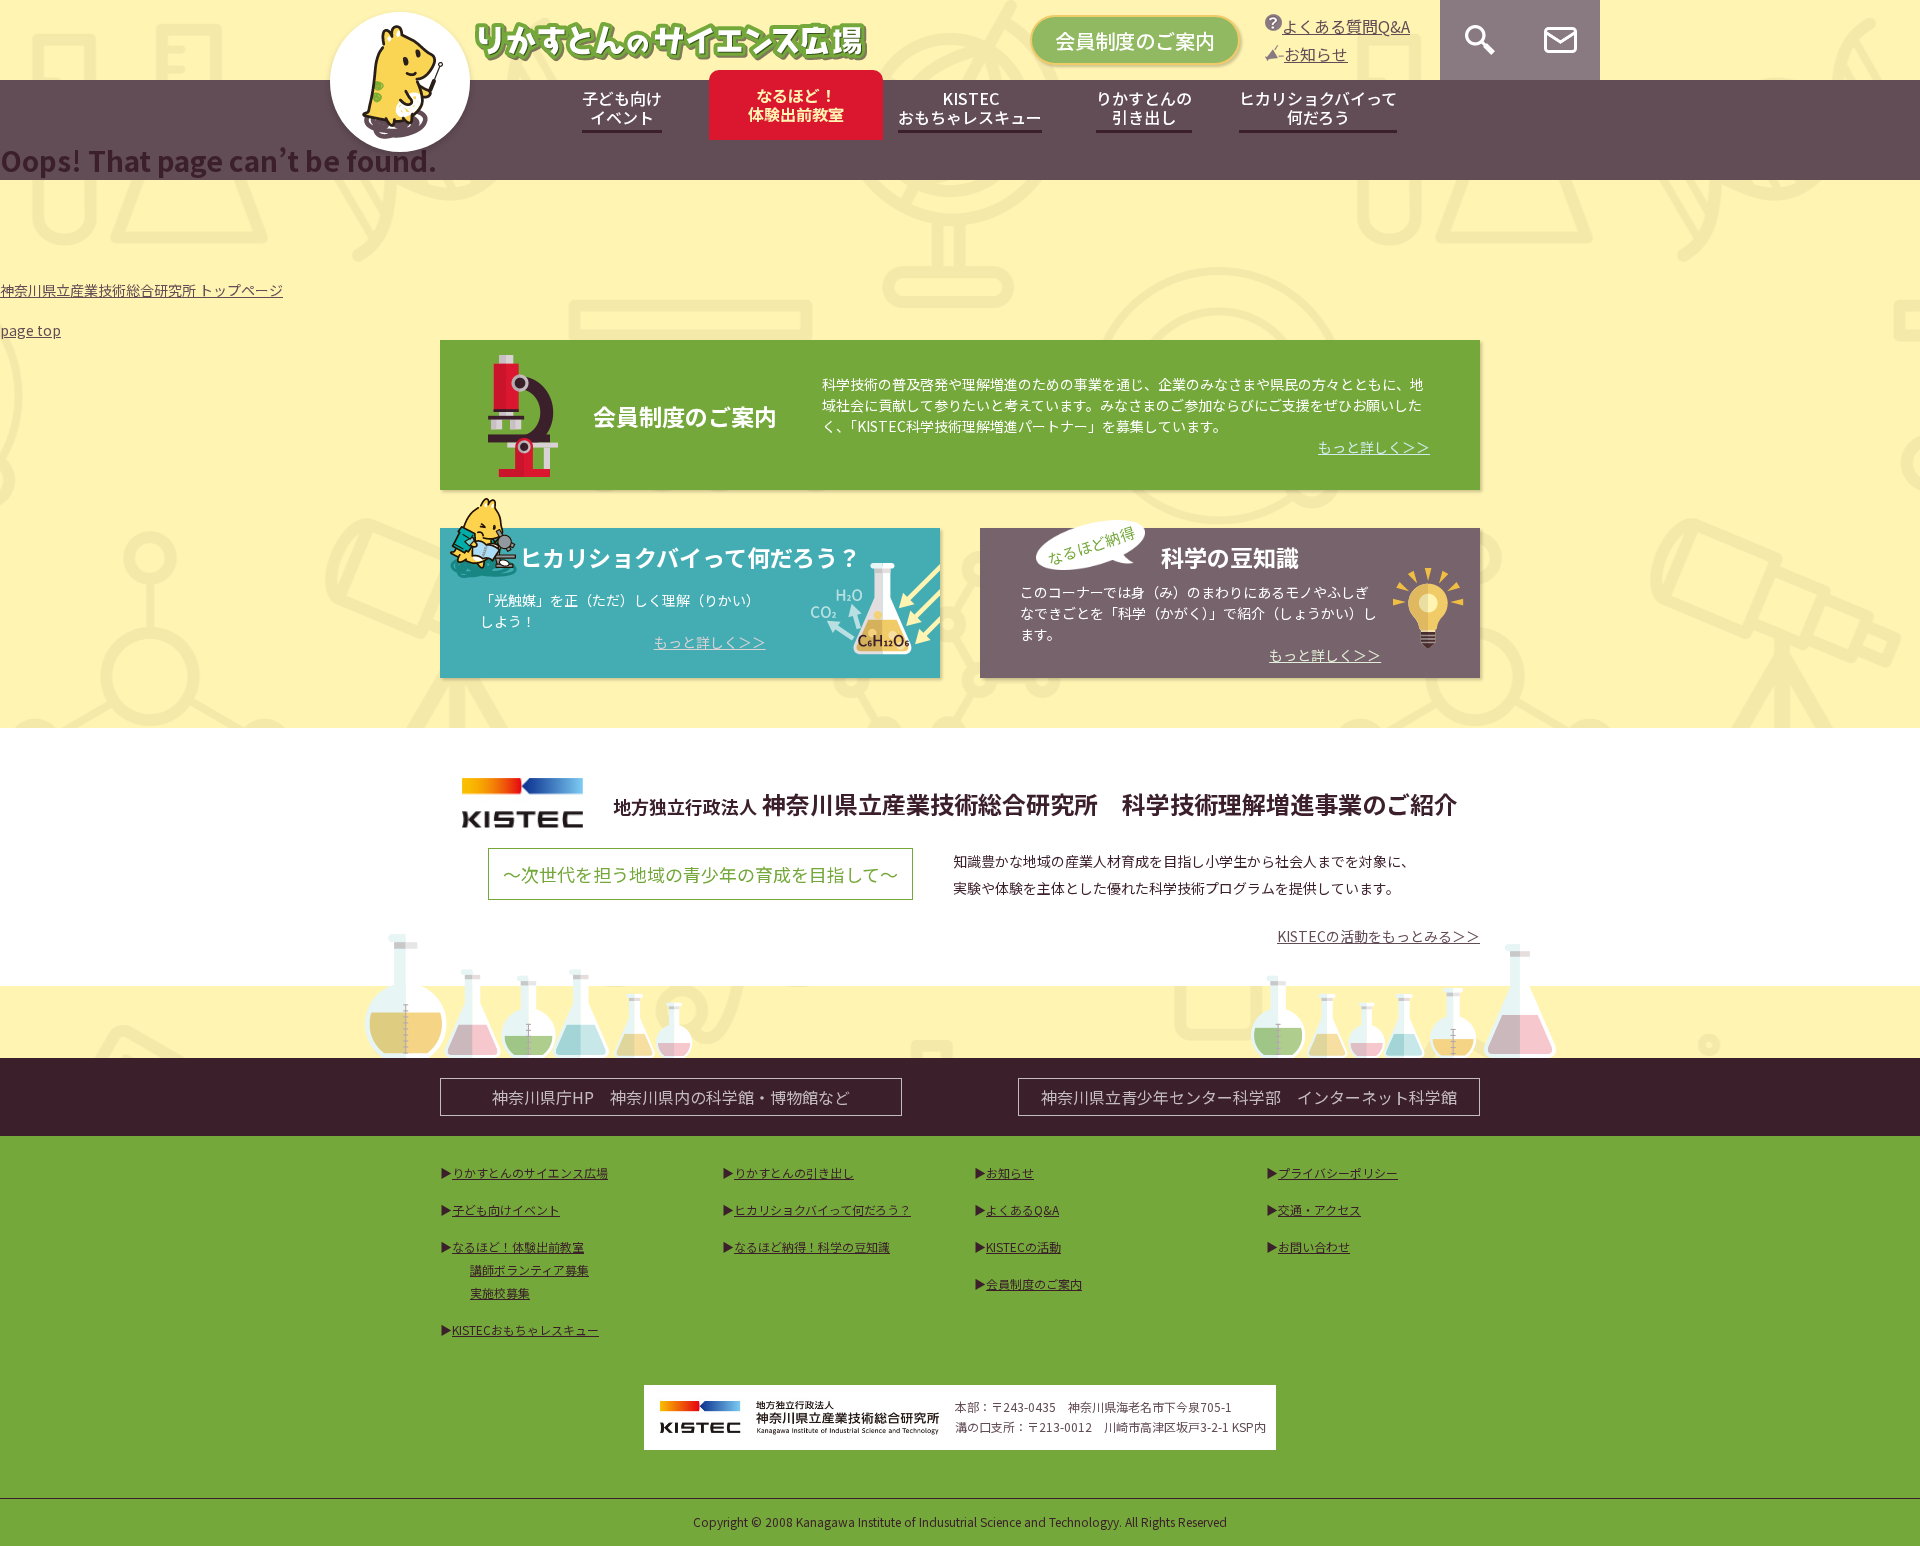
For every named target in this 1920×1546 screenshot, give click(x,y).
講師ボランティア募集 (529, 1269)
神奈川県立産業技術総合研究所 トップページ (141, 290)
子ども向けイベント (506, 1209)
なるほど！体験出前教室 (518, 1246)
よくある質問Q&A (1346, 26)
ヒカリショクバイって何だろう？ (822, 1209)
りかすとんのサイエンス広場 (530, 1172)
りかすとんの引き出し (794, 1172)
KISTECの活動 (1023, 1246)
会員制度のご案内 (1135, 40)
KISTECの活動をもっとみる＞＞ (1378, 936)
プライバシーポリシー (1338, 1172)
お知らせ (1316, 54)
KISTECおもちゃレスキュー (525, 1329)
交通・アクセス (1319, 1209)
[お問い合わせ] (1560, 40)
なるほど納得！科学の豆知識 (812, 1246)
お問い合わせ (1314, 1246)
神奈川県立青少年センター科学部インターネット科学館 (1249, 1097)
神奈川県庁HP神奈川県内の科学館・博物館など (671, 1097)
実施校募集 (500, 1292)
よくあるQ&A (1022, 1209)
